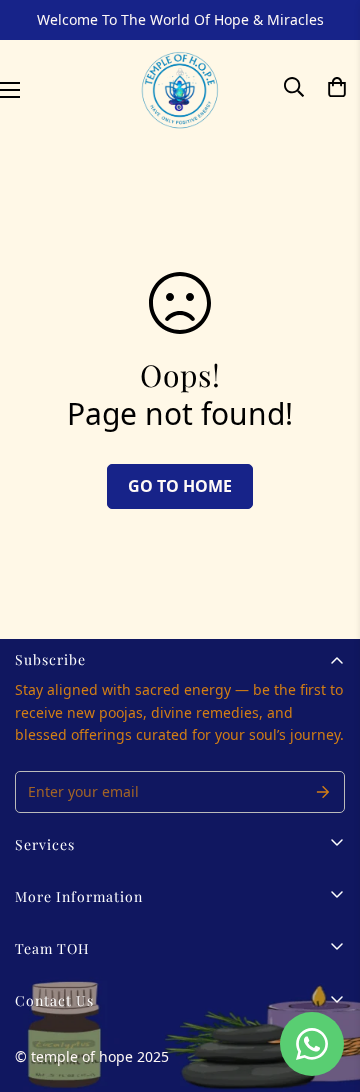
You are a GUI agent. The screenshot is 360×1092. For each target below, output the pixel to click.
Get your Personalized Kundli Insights (180, 716)
